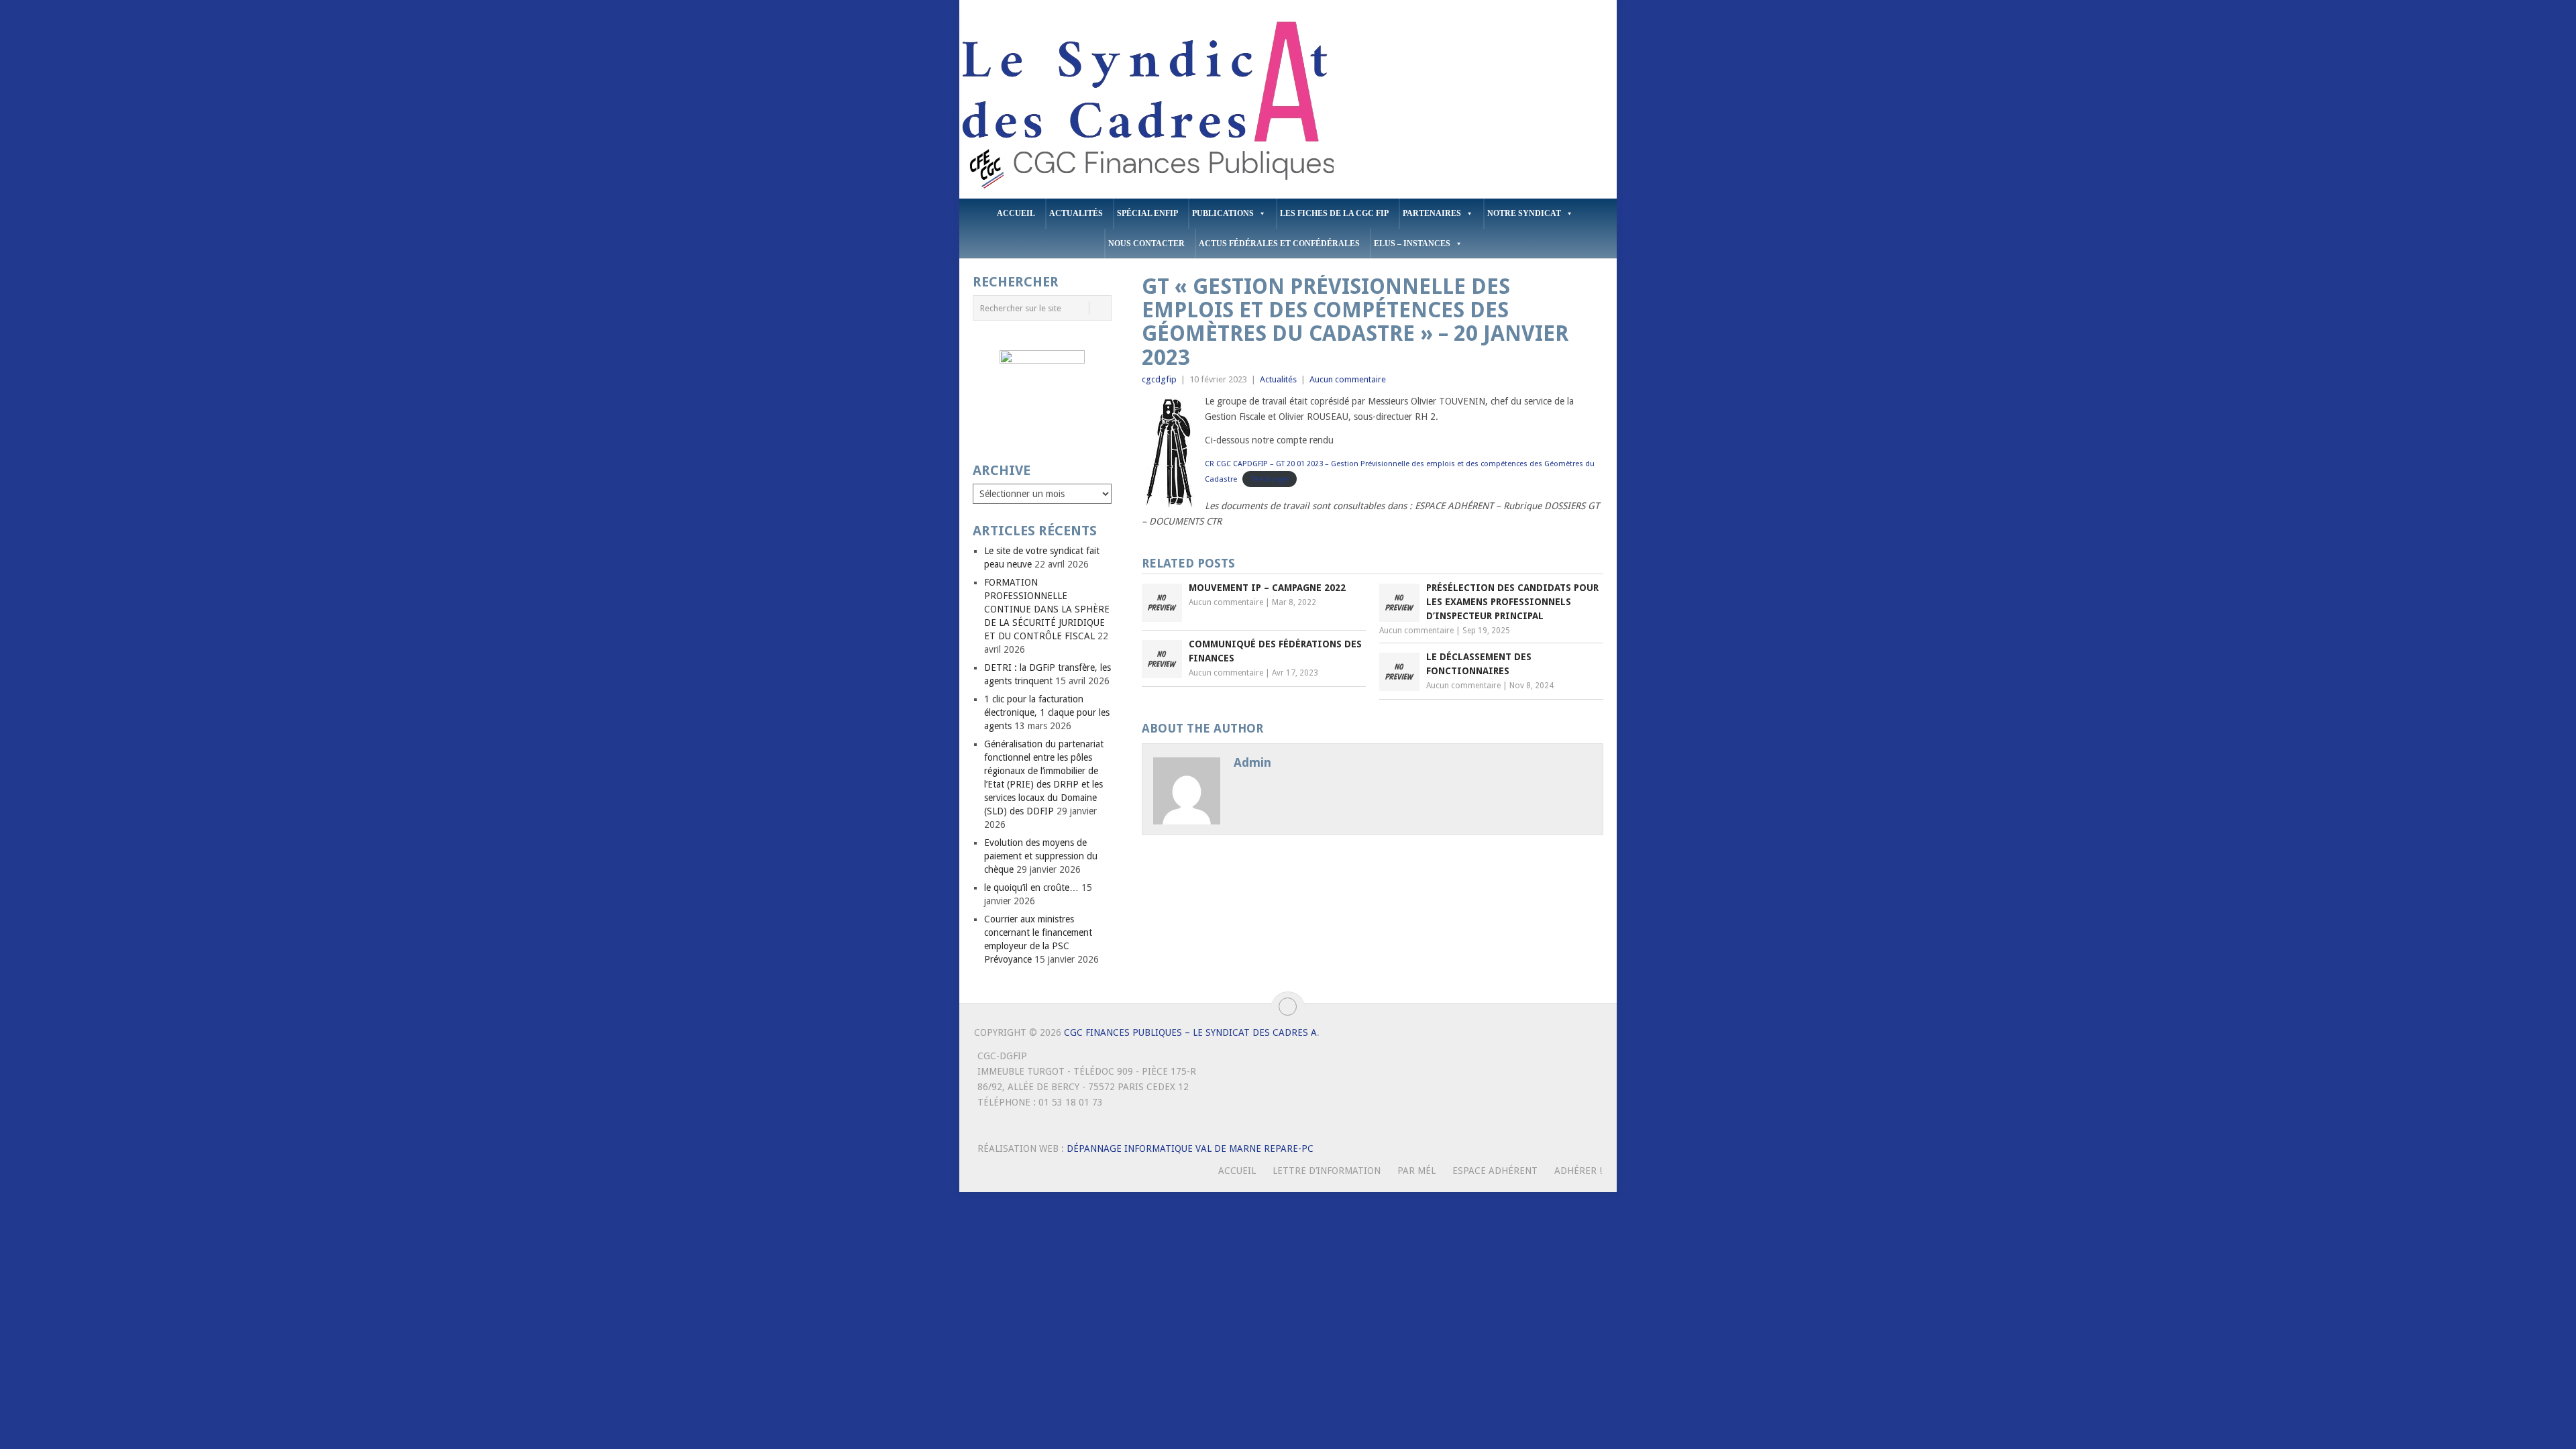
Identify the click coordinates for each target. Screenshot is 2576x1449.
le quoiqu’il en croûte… (1031, 888)
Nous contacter (1146, 244)
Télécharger (1270, 479)
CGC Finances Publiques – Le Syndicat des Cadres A (1190, 1032)
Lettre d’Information (1327, 1171)
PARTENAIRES (1432, 213)
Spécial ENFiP (1147, 213)
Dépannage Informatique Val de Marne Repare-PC (1190, 1148)
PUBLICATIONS (1223, 213)
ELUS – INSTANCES (1412, 244)
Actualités (1076, 213)
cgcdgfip (1159, 379)
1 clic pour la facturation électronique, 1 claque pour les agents (1047, 712)
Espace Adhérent (1495, 1171)
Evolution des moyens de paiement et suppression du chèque (1041, 856)
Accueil (1016, 213)
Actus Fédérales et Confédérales (1279, 244)
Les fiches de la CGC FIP (1334, 213)
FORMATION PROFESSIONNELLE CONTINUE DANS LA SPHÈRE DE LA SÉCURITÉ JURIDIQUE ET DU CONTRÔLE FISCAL (1047, 609)
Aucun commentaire (1348, 379)
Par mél (1416, 1171)
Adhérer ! (1578, 1171)
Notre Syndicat (1524, 213)
